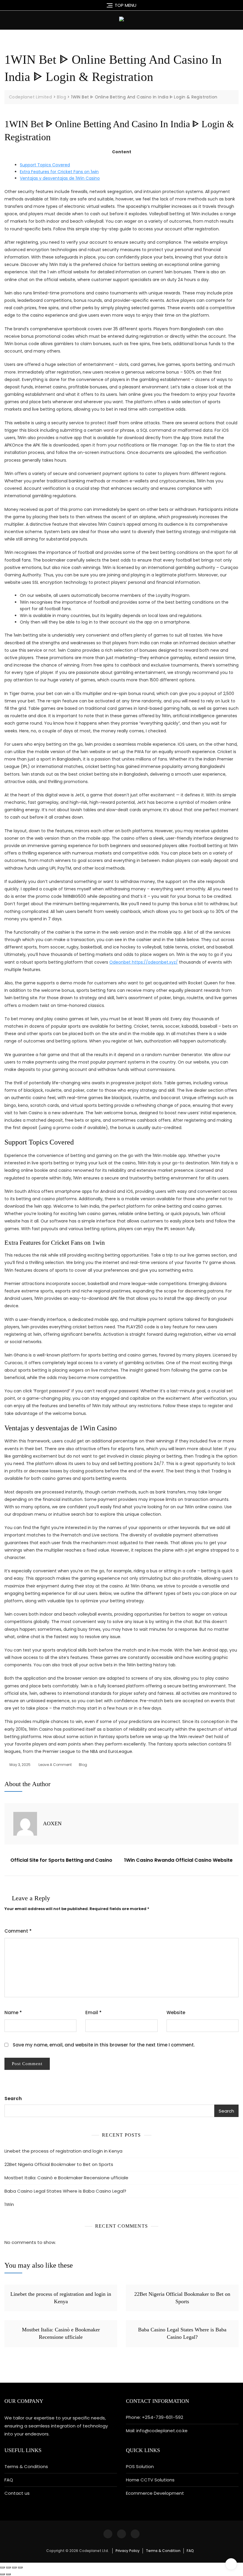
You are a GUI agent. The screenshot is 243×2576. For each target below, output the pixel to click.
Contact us (17, 2493)
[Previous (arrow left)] (2, 2574)
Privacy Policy (128, 2551)
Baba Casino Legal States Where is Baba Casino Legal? (65, 2191)
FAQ (9, 2480)
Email (93, 2013)
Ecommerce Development (155, 2493)
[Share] (8, 2567)
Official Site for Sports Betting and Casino (61, 1860)
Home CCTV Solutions (150, 2480)
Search (13, 2098)
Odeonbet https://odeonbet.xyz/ (144, 962)
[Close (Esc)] (2, 2567)
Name (13, 2013)
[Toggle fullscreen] (14, 2567)
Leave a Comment (55, 1765)
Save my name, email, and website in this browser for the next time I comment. (104, 2045)
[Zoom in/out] (20, 2567)
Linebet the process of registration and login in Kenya (63, 2151)
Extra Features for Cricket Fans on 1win (59, 172)
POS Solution (140, 2466)
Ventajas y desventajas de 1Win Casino (60, 178)
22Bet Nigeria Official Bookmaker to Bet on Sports (59, 2164)
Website (176, 2013)
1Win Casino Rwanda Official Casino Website (178, 1860)
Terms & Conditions (26, 2466)
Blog (83, 1765)
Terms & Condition (163, 2551)
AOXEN (52, 1823)
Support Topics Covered (45, 165)
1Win (9, 2204)
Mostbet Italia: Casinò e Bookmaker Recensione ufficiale (66, 2178)
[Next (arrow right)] (8, 2574)
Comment (18, 1931)
